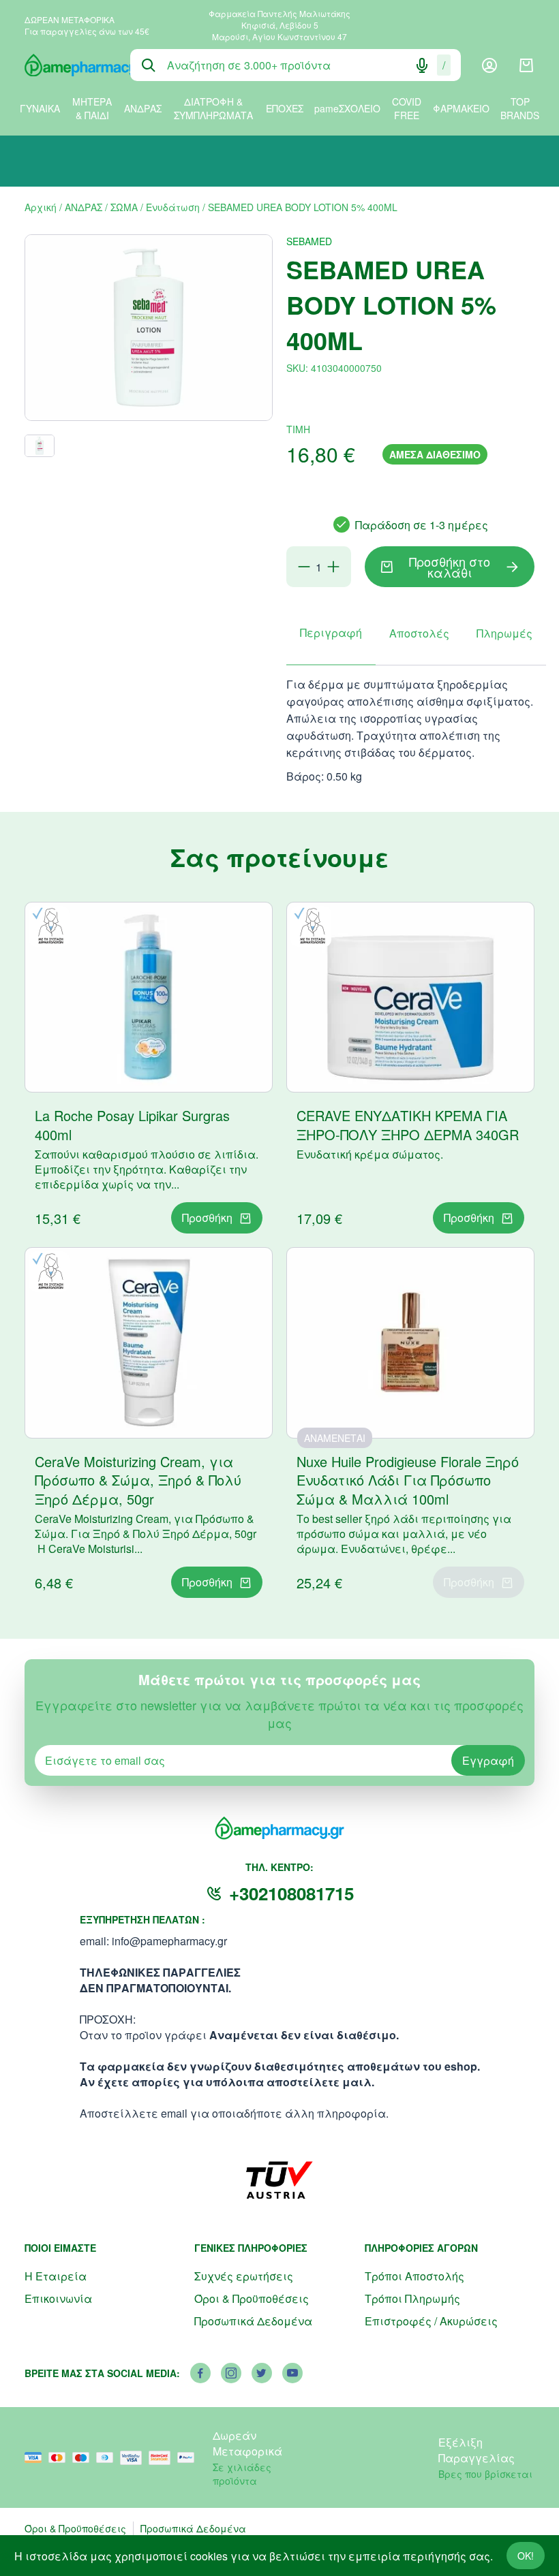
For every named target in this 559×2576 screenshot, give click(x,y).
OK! (526, 2556)
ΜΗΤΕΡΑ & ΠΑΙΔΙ (92, 108)
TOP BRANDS (520, 108)
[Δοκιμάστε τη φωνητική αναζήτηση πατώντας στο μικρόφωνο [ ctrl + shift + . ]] (422, 65)
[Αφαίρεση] (304, 567)
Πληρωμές (504, 633)
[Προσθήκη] (333, 567)
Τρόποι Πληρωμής (412, 2298)
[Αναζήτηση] (149, 65)
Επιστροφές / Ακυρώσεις (431, 2321)
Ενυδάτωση (173, 207)
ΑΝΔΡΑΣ (143, 108)
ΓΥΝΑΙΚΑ (40, 108)
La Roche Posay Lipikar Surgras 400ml (132, 1125)
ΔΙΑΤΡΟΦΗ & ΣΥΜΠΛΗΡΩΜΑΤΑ (213, 108)
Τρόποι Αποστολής (414, 2276)
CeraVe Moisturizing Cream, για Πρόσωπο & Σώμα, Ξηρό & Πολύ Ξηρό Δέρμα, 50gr (138, 1480)
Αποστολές (419, 633)
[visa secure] (134, 2458)
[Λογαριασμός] (489, 65)
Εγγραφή (488, 1760)
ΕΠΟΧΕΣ (285, 108)
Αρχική (41, 207)
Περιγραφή (331, 632)
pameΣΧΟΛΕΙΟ (347, 108)
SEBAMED (309, 241)
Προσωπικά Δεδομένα (253, 2321)
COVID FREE (407, 108)
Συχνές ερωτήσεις (244, 2276)
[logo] (67, 65)
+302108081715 (291, 1893)
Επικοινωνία (58, 2298)
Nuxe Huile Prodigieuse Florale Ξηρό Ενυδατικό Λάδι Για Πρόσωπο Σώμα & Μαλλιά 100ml (408, 1480)
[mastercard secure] (163, 2458)
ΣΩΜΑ (124, 207)
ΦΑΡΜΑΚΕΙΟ (461, 108)
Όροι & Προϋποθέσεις (252, 2298)
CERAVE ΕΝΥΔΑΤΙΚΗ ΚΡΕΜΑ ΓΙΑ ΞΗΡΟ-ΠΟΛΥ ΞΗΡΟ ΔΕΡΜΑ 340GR (408, 1125)
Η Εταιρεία (56, 2276)
